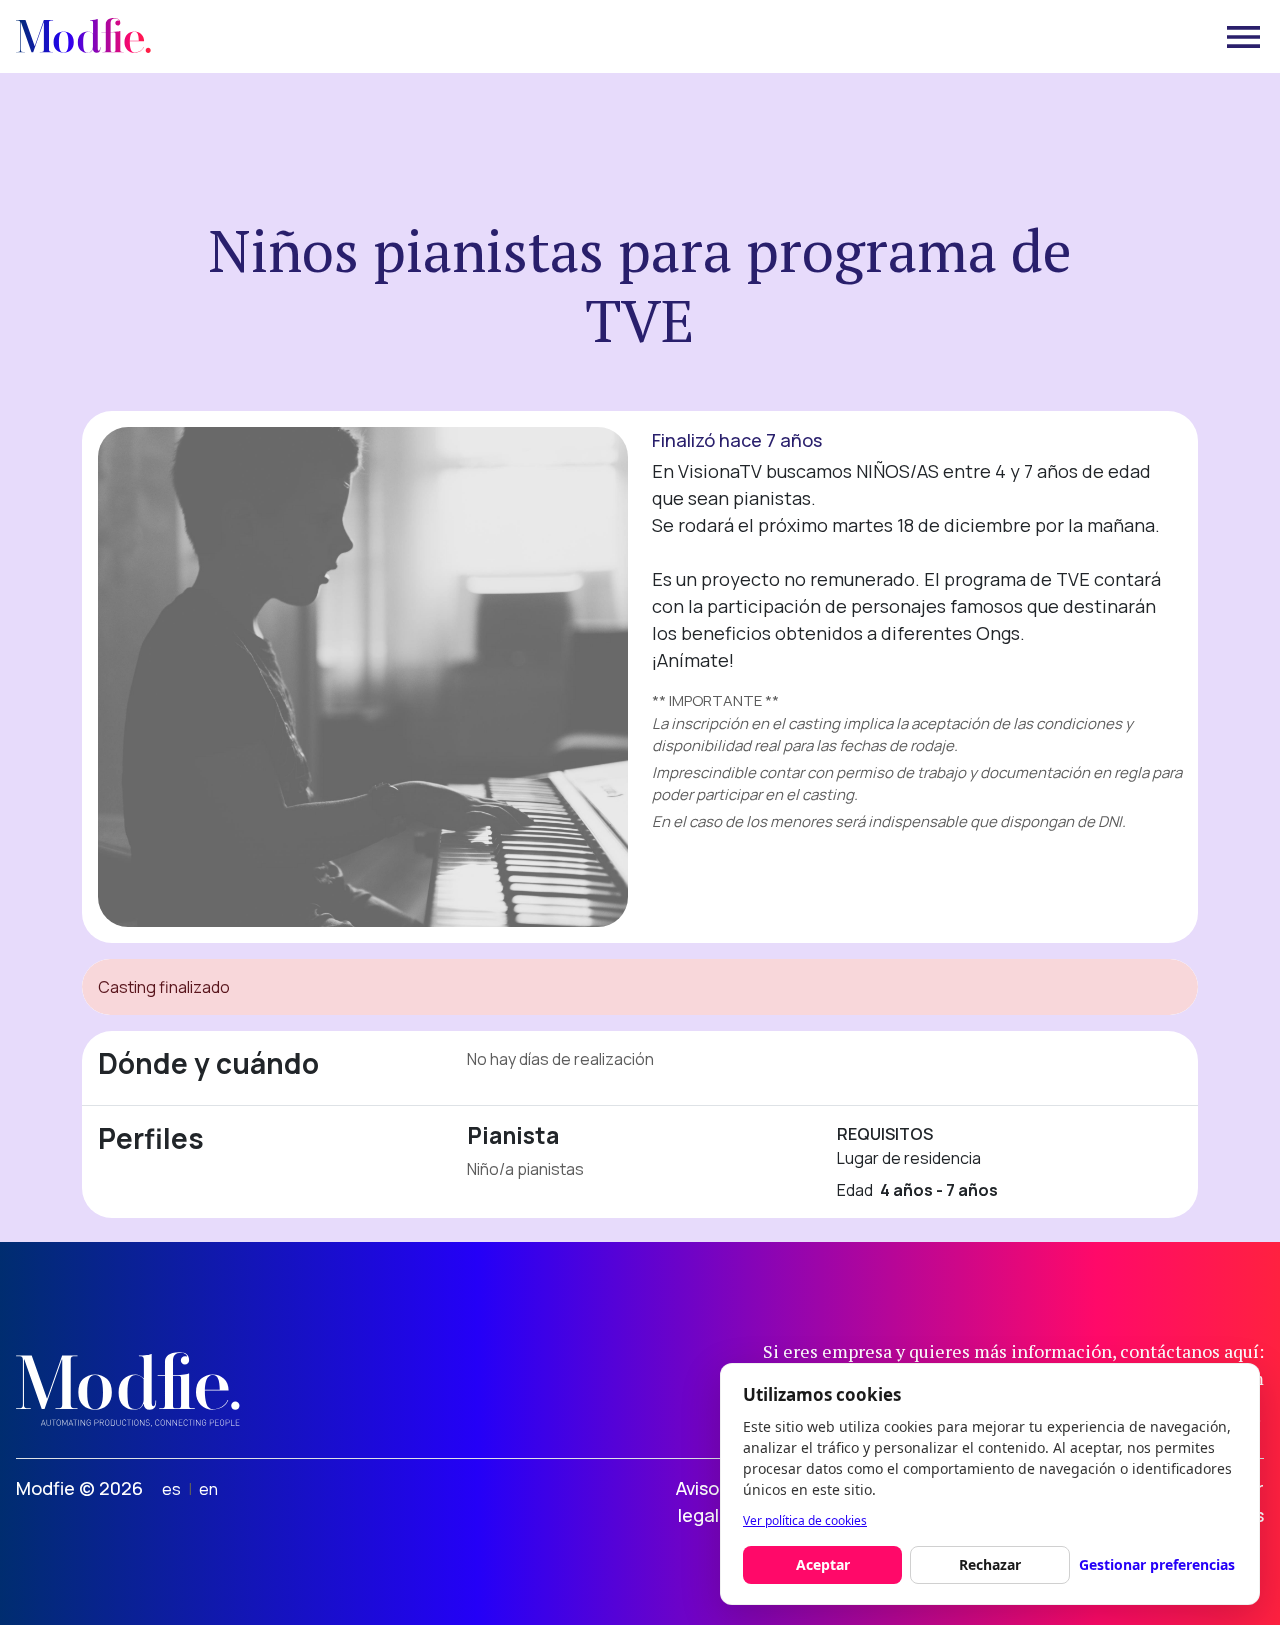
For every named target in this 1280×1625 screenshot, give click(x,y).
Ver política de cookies (805, 1520)
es (171, 1489)
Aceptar (823, 1564)
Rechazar (990, 1564)
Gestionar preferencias (1157, 1564)
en (208, 1489)
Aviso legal (697, 1501)
